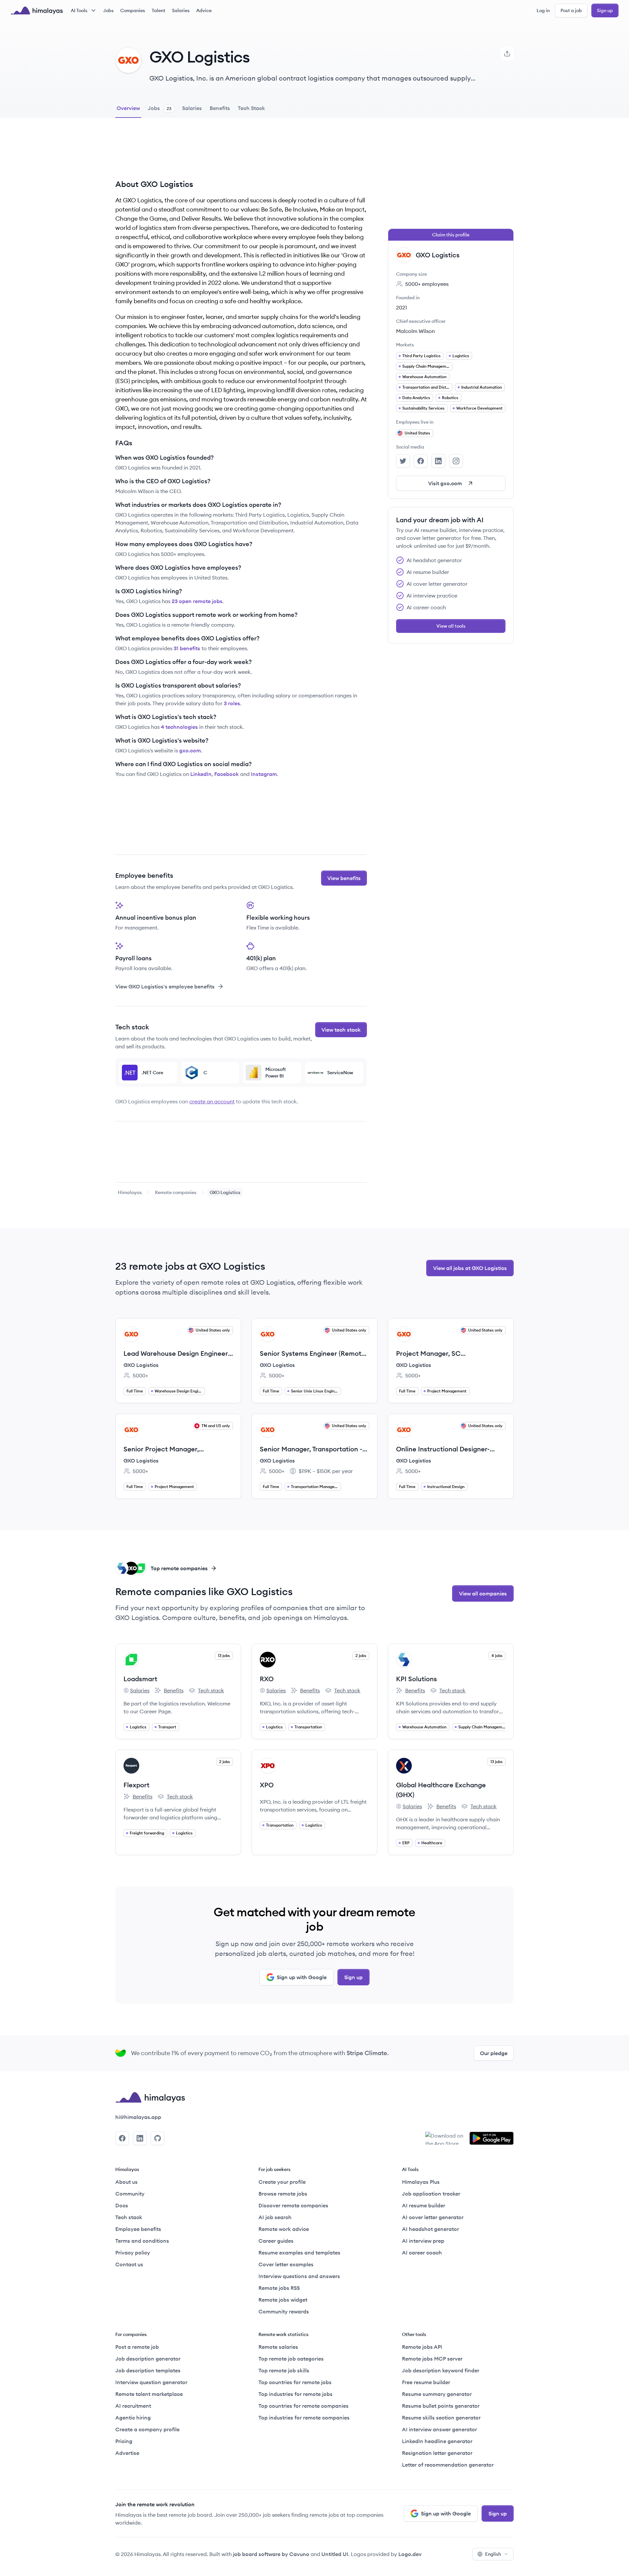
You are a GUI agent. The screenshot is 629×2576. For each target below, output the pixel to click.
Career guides (276, 2241)
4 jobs (497, 1656)
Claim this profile (451, 235)
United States (417, 433)
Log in (543, 10)
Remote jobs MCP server (432, 2359)
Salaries (181, 10)
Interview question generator (151, 2382)
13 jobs (224, 1656)
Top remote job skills (284, 2370)
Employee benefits (138, 2229)
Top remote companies (179, 1568)
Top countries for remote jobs (295, 2382)
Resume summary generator (437, 2394)
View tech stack (341, 1030)
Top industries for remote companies (304, 2418)
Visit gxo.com (445, 483)
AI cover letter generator (433, 2217)
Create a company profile (147, 2429)
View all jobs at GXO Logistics (470, 1268)
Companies (133, 10)
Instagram (264, 774)
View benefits (344, 878)
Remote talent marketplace (149, 2394)
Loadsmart (140, 1679)
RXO (267, 1679)
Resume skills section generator (441, 2418)
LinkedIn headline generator (437, 2441)
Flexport (136, 1785)
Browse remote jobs (283, 2194)
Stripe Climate (367, 2053)
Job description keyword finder (441, 2370)
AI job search (275, 2217)
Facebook (227, 774)
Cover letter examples (286, 2264)
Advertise (127, 2453)
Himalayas (130, 1192)
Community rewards (284, 2311)
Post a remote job (137, 2347)
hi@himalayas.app (138, 2117)
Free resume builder (426, 2382)
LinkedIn (201, 774)
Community (130, 2194)
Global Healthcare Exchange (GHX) (441, 1790)
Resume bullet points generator (441, 2406)
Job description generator (148, 2359)
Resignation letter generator (437, 2453)
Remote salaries (278, 2347)
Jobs (108, 10)
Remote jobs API (422, 2347)
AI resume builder (424, 2205)
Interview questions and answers (299, 2276)
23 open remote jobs (197, 601)
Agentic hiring (133, 2418)
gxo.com (190, 750)
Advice (204, 10)
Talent (159, 10)
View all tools (451, 626)
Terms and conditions (142, 2241)
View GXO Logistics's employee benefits (165, 986)
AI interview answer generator (439, 2429)
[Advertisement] (241, 154)
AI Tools (79, 10)
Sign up (605, 10)
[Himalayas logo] (37, 10)
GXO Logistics (141, 1365)
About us (126, 2182)
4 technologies (179, 727)
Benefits (169, 1691)
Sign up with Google (302, 1977)
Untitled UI (335, 2554)
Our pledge (494, 2053)
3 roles (232, 703)
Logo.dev (410, 2554)
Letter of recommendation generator (448, 2465)
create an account (212, 1101)
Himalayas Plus (421, 2182)
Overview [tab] (128, 108)
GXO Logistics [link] (225, 1192)
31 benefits (187, 648)
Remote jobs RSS (279, 2288)
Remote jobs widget (283, 2300)
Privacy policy (133, 2253)
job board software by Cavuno (271, 2554)
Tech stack (206, 1691)
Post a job (571, 10)
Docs (122, 2205)
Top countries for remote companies (304, 2406)
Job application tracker (431, 2194)
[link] (130, 1192)
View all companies (483, 1593)
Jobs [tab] (160, 108)
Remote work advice (284, 2229)
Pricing (124, 2441)
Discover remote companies (293, 2205)
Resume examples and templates (299, 2253)
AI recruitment (133, 2406)
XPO (267, 1785)
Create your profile (282, 2182)
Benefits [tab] (220, 108)
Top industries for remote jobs (295, 2394)
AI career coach (422, 2253)
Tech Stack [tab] (251, 108)
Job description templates (148, 2370)
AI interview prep (423, 2241)
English (493, 2554)
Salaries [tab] (192, 108)
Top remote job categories (291, 2359)
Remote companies (176, 1192)
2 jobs (361, 1656)
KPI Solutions (417, 1679)
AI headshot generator (430, 2229)
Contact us (129, 2264)
